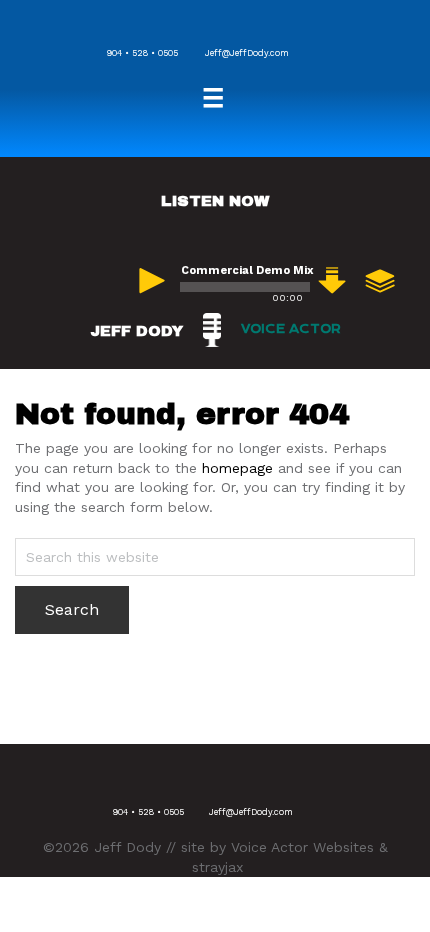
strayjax (217, 867)
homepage (237, 468)
